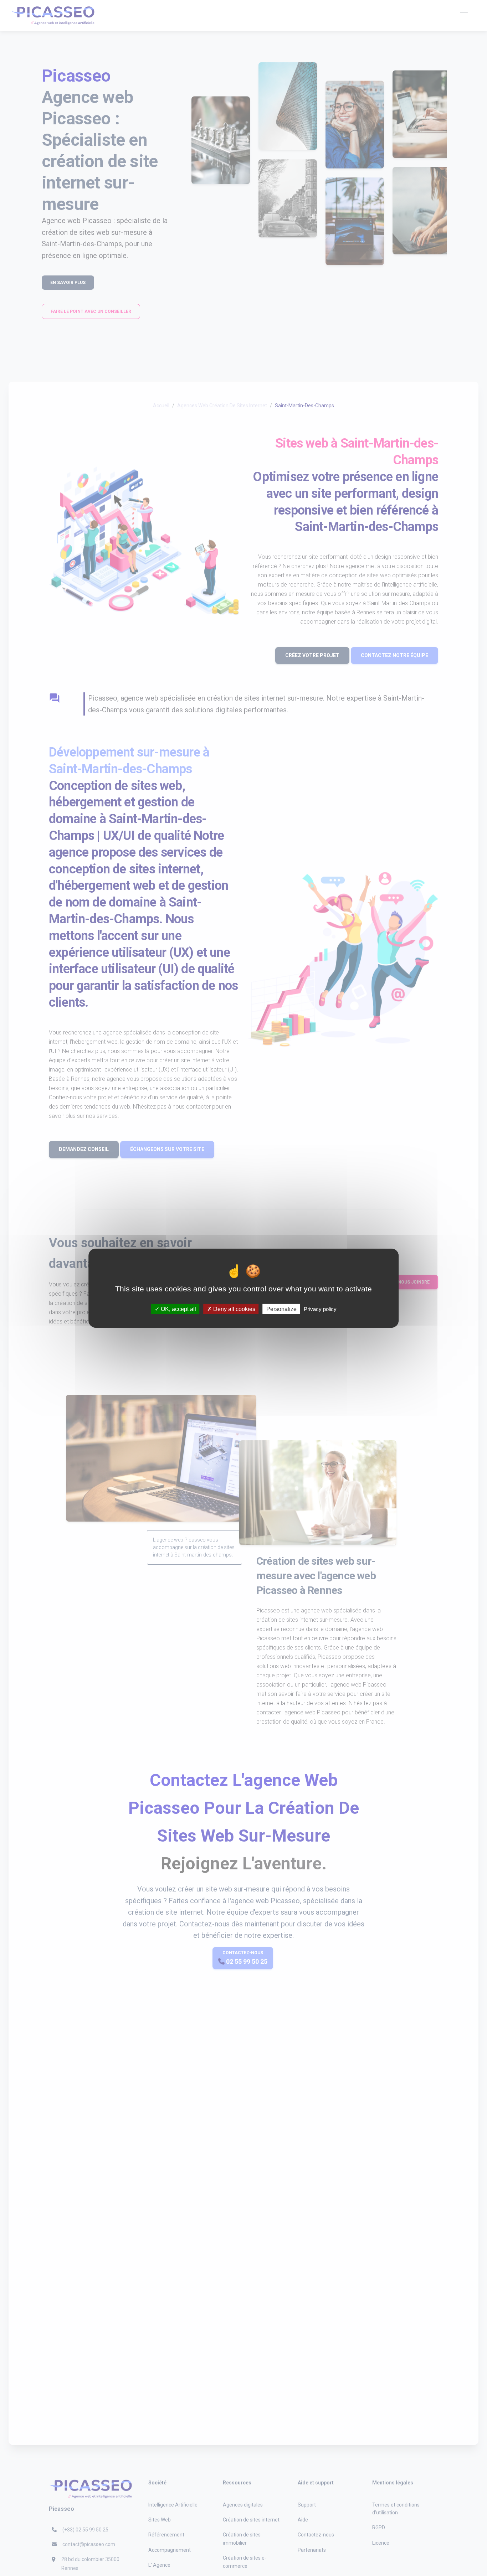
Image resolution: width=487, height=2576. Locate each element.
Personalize (281, 1309)
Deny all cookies (234, 1309)
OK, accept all (178, 1309)
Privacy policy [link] (320, 1309)
